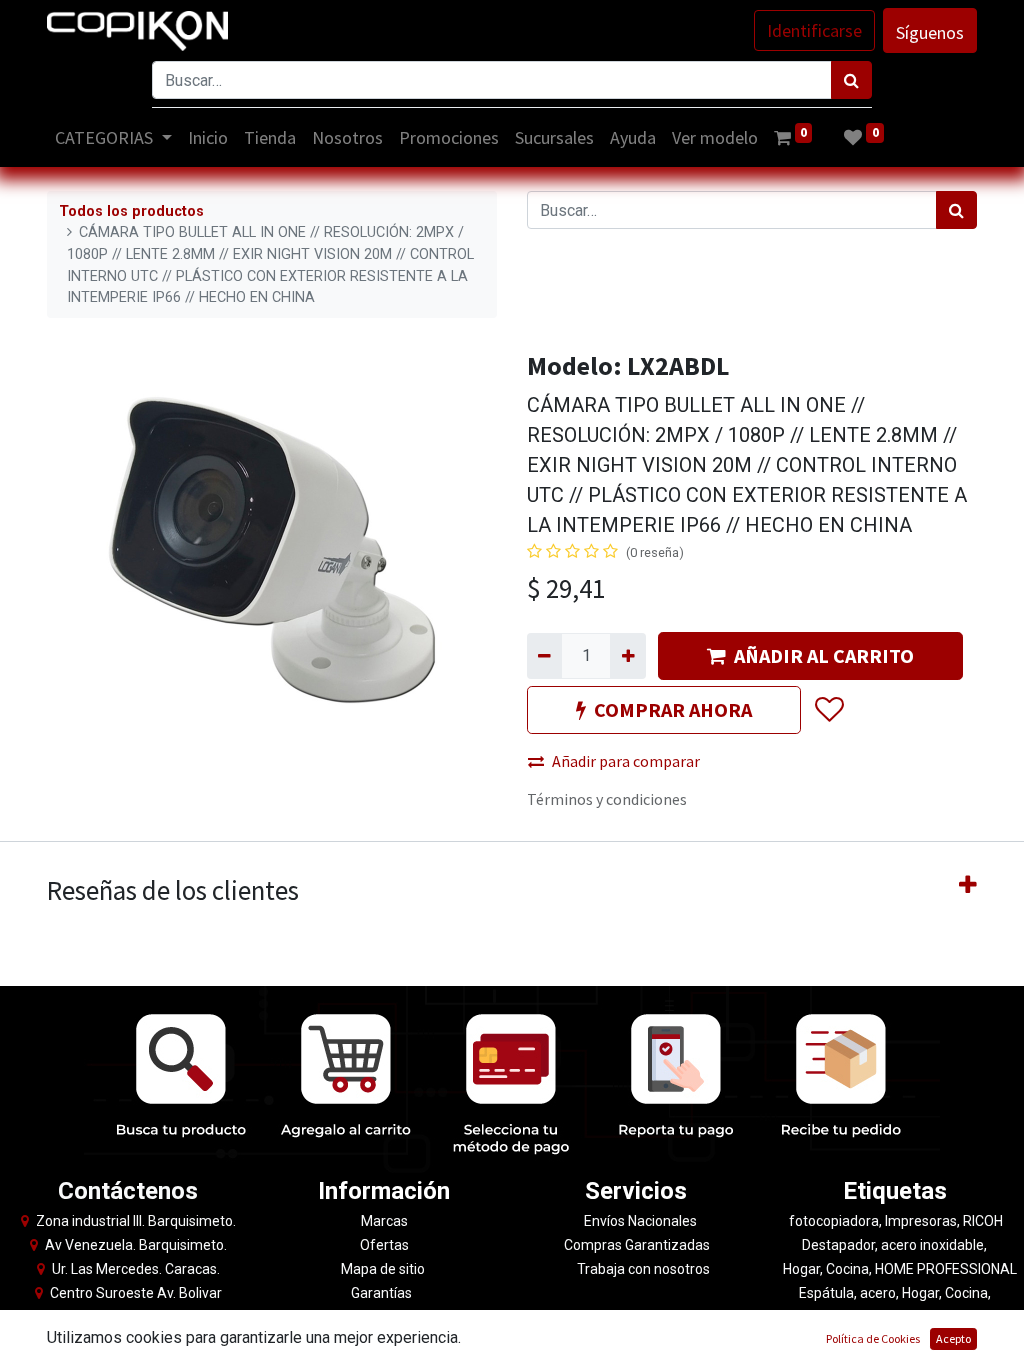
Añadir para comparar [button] (626, 761)
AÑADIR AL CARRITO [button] (824, 655)
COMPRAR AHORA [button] (673, 709)
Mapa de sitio (384, 1269)
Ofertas (384, 1245)
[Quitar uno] (544, 656)
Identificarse (814, 30)
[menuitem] (208, 137)
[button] (828, 710)
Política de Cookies (873, 1338)
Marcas (384, 1221)
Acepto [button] (953, 1338)
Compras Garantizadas (637, 1245)
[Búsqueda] (851, 80)
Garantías (383, 1293)
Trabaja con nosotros (643, 1269)
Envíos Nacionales (640, 1221)
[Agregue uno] (627, 656)
